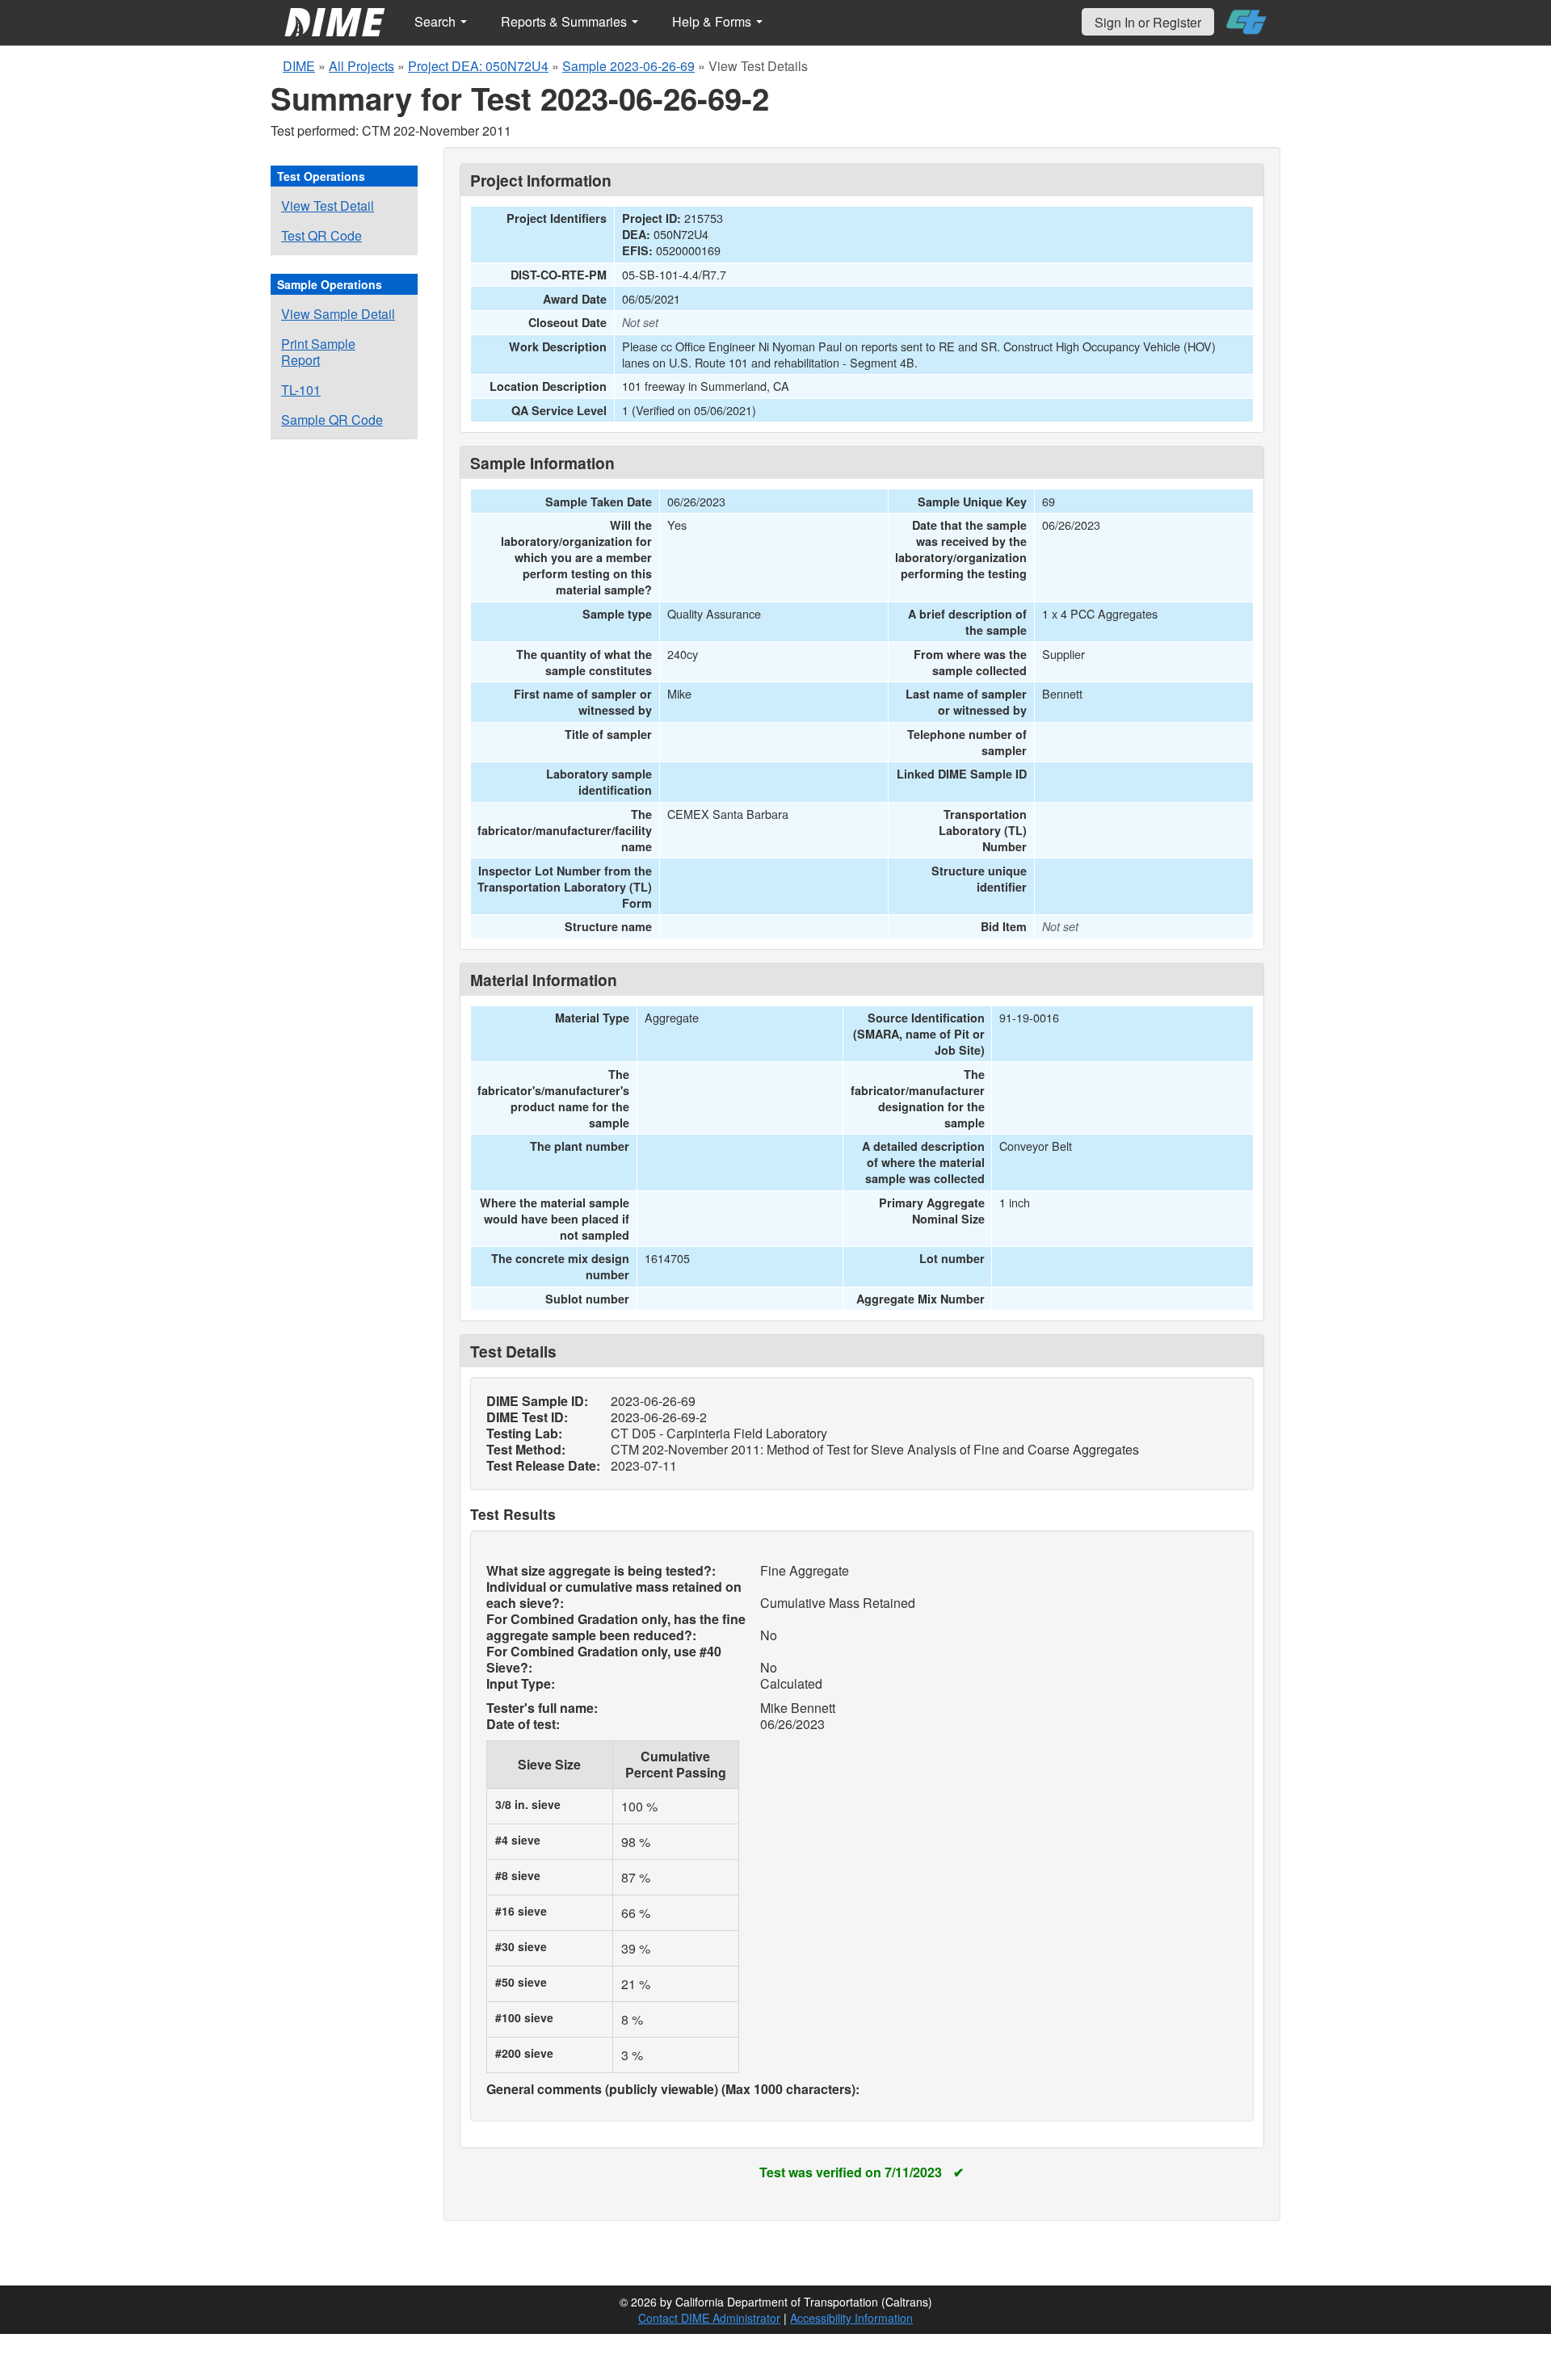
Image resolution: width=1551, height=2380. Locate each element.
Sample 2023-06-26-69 (628, 66)
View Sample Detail (338, 314)
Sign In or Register (1148, 22)
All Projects (361, 66)
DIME (299, 66)
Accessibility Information (851, 2318)
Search (437, 21)
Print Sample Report (318, 352)
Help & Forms (713, 21)
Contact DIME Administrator (709, 2318)
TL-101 (301, 390)
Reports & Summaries (565, 21)
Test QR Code (322, 235)
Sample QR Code (332, 420)
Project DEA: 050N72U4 (478, 66)
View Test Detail (328, 206)
